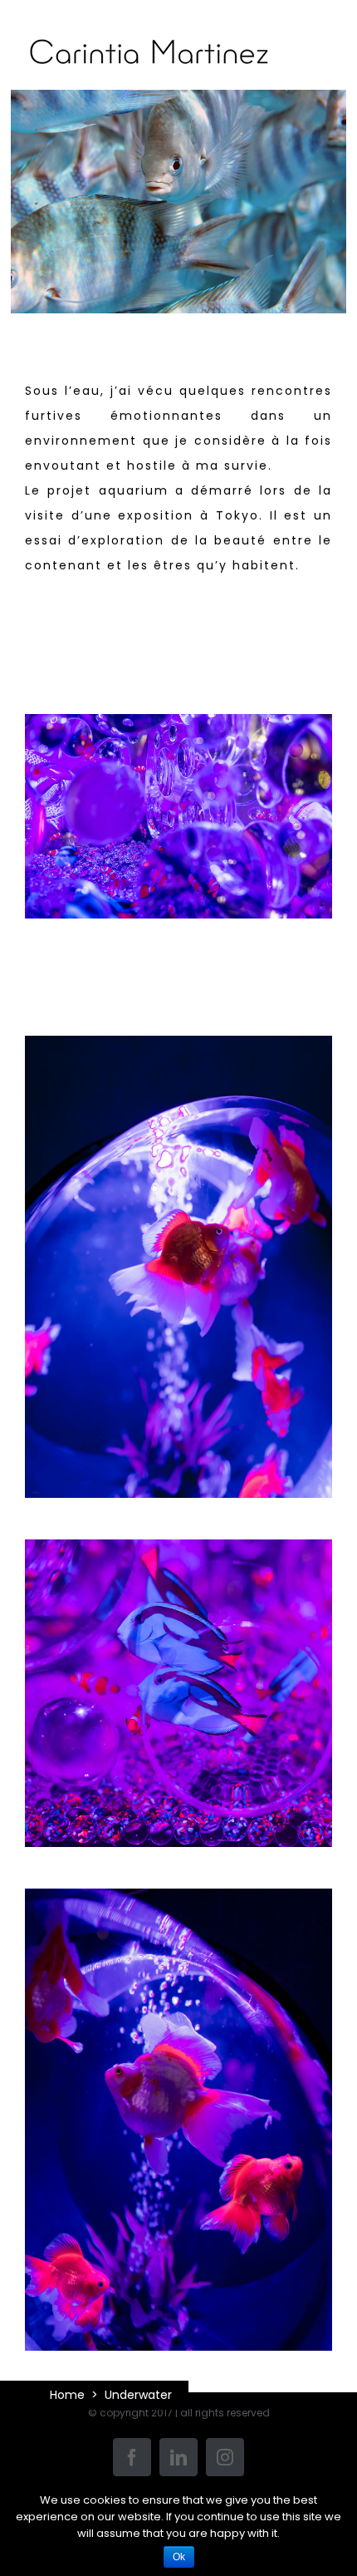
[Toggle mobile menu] (323, 64)
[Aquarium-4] (178, 730)
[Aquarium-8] (178, 1052)
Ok (179, 2557)
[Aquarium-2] (178, 1905)
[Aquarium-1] (178, 1556)
